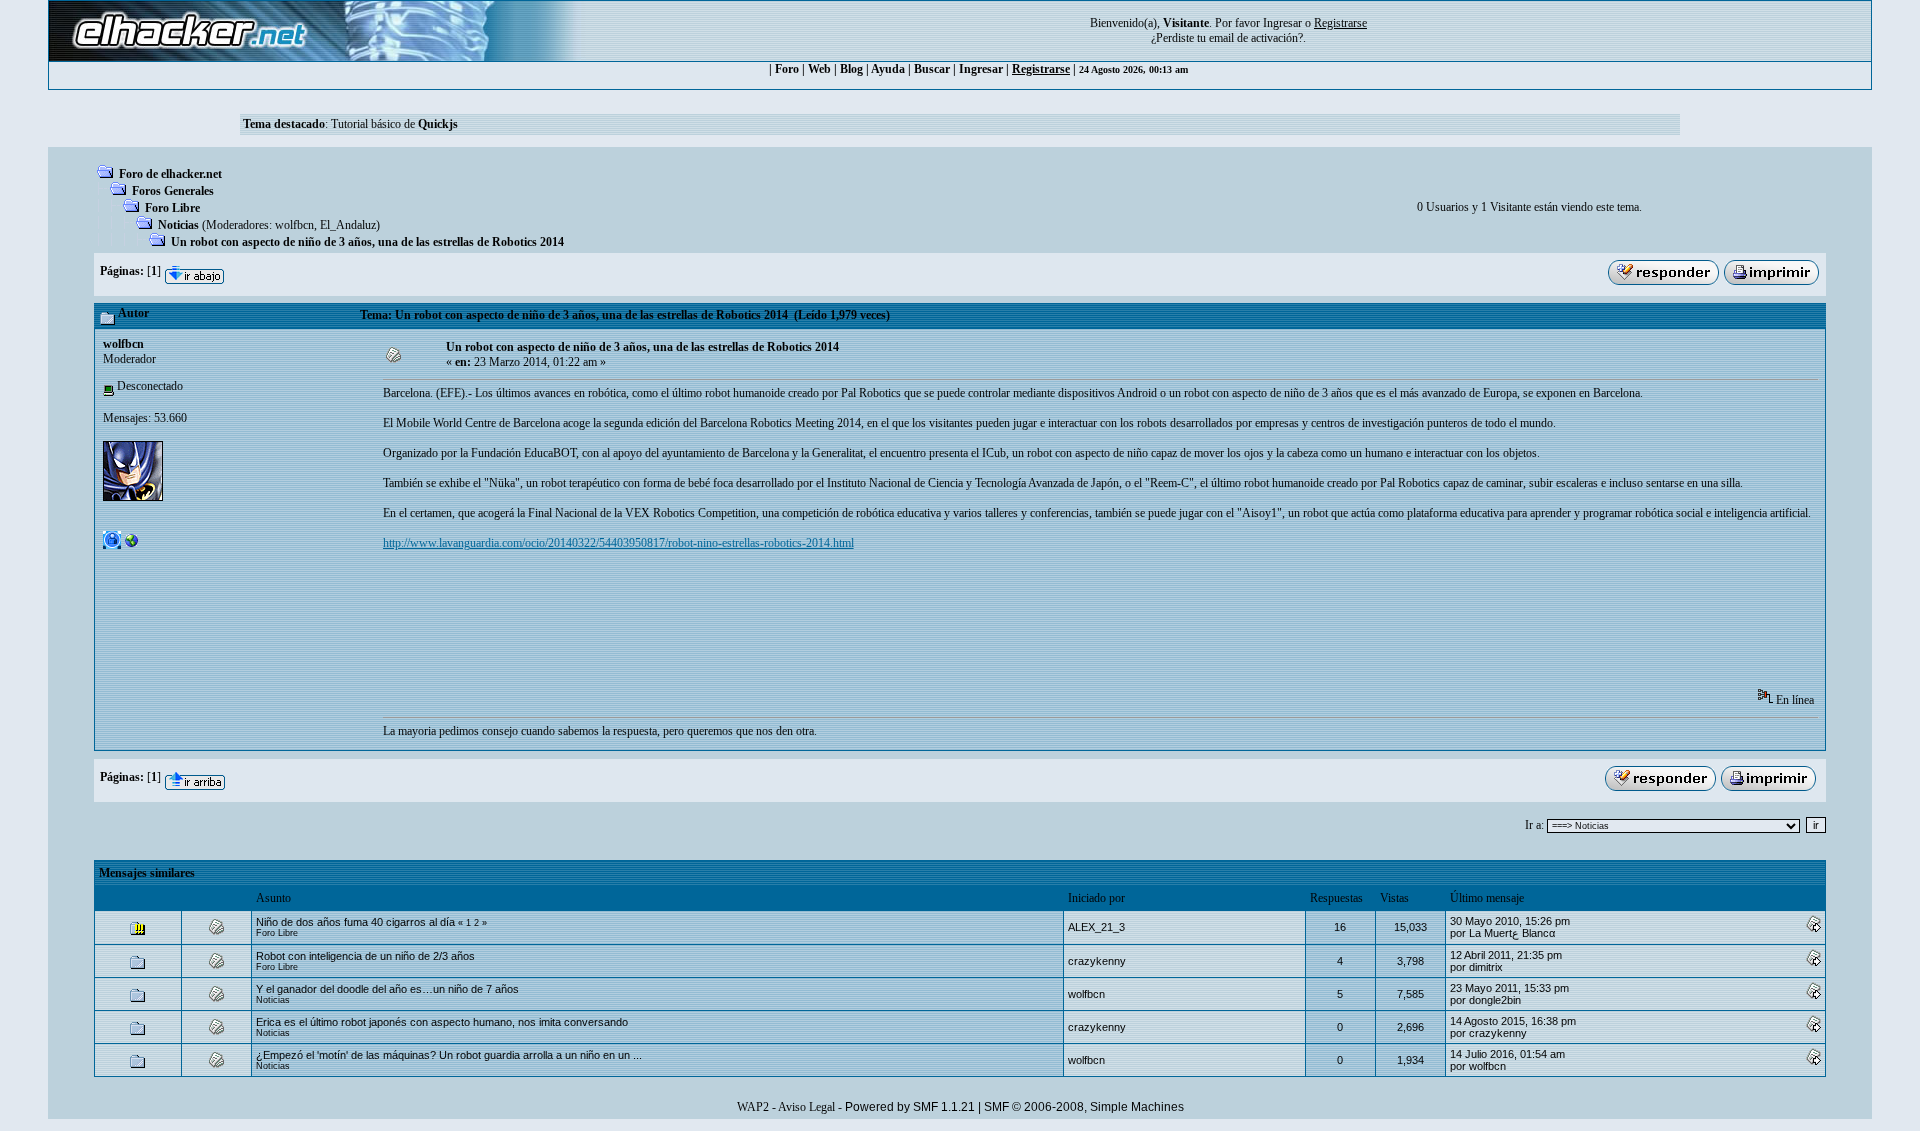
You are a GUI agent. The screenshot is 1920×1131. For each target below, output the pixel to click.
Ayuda (888, 69)
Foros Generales (173, 191)
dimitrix (1486, 967)
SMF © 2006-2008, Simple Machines (1084, 1107)
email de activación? (1256, 38)
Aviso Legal (806, 1107)
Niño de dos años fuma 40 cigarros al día (355, 922)
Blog (851, 69)
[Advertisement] (747, 626)
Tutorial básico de (394, 124)
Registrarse (1041, 69)
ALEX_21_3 (1096, 927)
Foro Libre (172, 208)
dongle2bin (1495, 1000)
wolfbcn (294, 225)
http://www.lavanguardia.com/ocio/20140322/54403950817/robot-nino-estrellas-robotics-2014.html (618, 543)
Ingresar (1282, 23)
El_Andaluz (348, 225)
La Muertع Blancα (1512, 933)
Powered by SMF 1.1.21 (910, 1107)
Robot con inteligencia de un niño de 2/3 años (365, 956)
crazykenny (1097, 961)
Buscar (932, 69)
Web (819, 69)
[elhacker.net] (132, 545)
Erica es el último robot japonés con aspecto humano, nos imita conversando (442, 1022)
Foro (787, 69)
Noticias (178, 225)
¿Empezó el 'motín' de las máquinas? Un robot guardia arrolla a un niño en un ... (449, 1055)
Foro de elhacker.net (170, 174)
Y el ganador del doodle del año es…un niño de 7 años (387, 989)
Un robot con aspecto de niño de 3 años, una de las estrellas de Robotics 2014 (367, 242)
